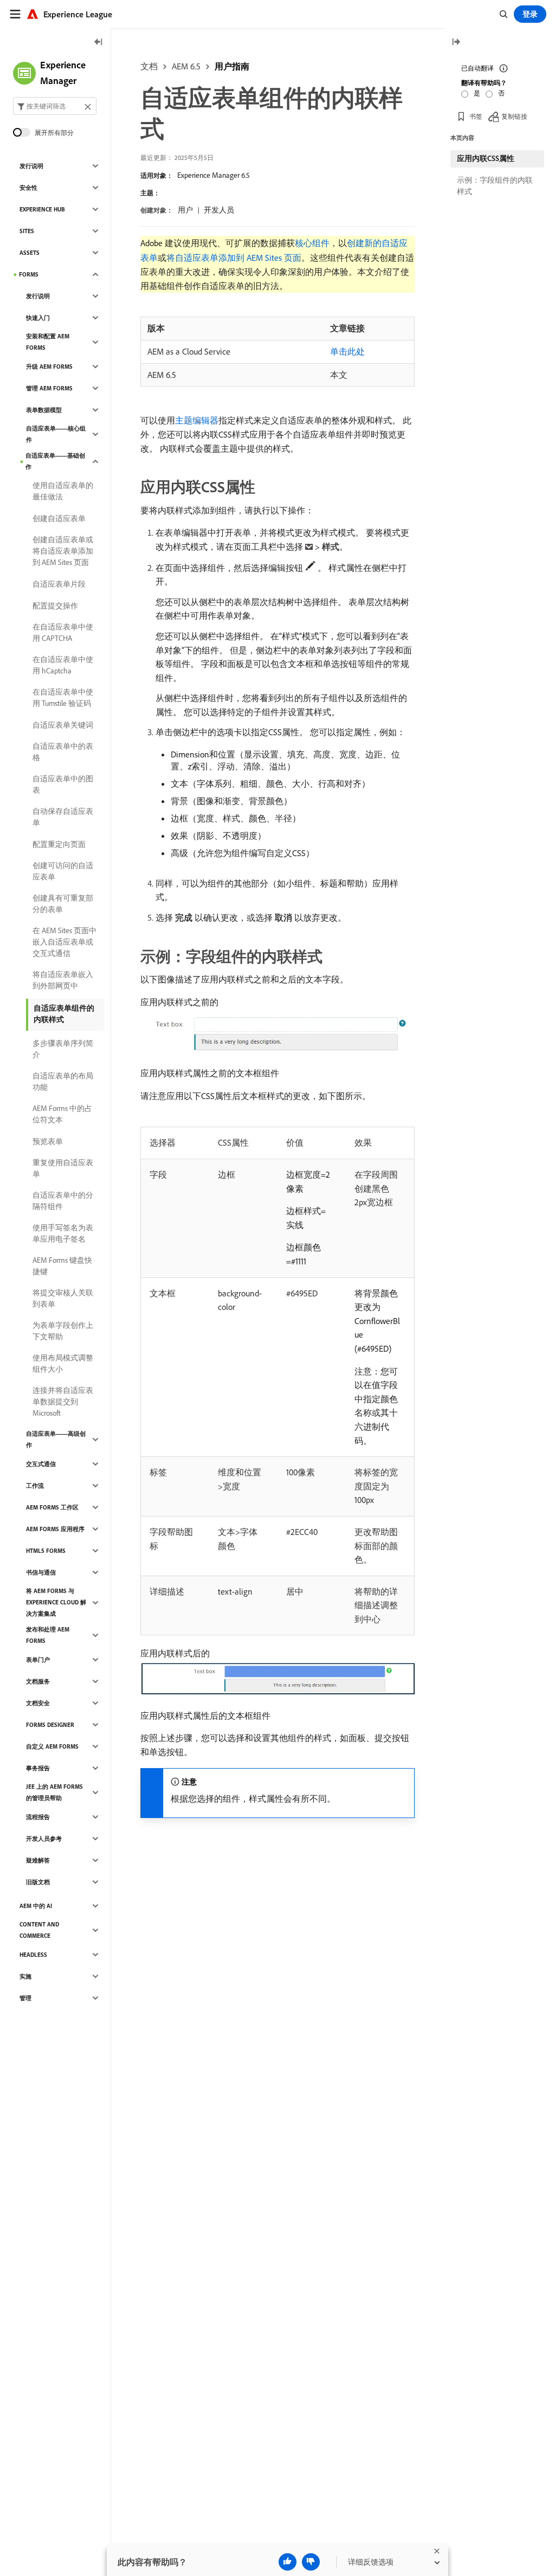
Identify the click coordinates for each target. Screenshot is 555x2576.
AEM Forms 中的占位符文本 (62, 1114)
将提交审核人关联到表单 (63, 1298)
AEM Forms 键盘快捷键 (62, 1266)
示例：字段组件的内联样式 (495, 186)
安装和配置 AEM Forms (48, 342)
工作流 (35, 1486)
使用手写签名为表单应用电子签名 (63, 1233)
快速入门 (38, 318)
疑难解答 (38, 1860)
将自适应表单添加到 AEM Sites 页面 (234, 258)
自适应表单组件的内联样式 (64, 1014)
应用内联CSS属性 (486, 158)
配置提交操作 (55, 606)
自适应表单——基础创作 (55, 461)
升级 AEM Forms (49, 367)
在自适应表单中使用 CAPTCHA (63, 632)
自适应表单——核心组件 (56, 434)
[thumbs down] (311, 2562)
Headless (33, 1955)
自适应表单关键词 (63, 725)
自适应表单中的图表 (63, 784)
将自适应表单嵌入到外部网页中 (63, 980)
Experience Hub (42, 209)
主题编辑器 (197, 420)
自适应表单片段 (59, 584)
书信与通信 (41, 1572)
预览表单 (48, 1141)
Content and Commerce (39, 1930)
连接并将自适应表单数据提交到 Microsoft (63, 1402)
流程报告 (38, 1817)
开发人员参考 (44, 1839)
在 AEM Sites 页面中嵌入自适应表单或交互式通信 (64, 942)
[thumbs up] (288, 2562)
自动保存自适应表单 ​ (63, 817)
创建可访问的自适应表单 (63, 871)
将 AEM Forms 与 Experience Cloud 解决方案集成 (56, 1602)
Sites (27, 231)
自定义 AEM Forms (52, 1746)
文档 (149, 66)
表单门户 (38, 1660)
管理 (25, 1998)
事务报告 (38, 1768)
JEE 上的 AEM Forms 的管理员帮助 (54, 1792)
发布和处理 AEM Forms (48, 1635)
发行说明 (31, 166)
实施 (25, 1976)
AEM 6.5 (186, 66)
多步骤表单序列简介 (63, 1049)
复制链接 (514, 116)
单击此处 (347, 351)
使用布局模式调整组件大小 (63, 1363)
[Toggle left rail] (99, 43)
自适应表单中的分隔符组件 (63, 1201)
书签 (476, 116)
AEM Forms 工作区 (52, 1507)
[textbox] (55, 106)
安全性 (28, 188)
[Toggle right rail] (456, 43)
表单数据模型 (44, 410)
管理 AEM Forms (49, 388)
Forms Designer (50, 1725)
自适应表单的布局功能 (63, 1081)
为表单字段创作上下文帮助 (63, 1331)
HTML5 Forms (46, 1551)
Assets (30, 253)
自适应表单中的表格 (63, 752)
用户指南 (232, 66)
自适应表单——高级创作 (56, 1439)
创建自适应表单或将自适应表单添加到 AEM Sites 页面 (63, 551)
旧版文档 (38, 1882)
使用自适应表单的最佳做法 (63, 491)
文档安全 (38, 1703)
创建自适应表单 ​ (60, 518)
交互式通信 (41, 1464)
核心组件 (312, 243)
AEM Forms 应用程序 (55, 1529)
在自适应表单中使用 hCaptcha (63, 665)
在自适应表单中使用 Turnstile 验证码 (63, 698)
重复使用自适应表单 (63, 1168)
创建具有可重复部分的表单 (63, 904)
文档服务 (38, 1681)
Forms (29, 274)
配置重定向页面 (59, 844)
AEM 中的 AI (36, 1906)
